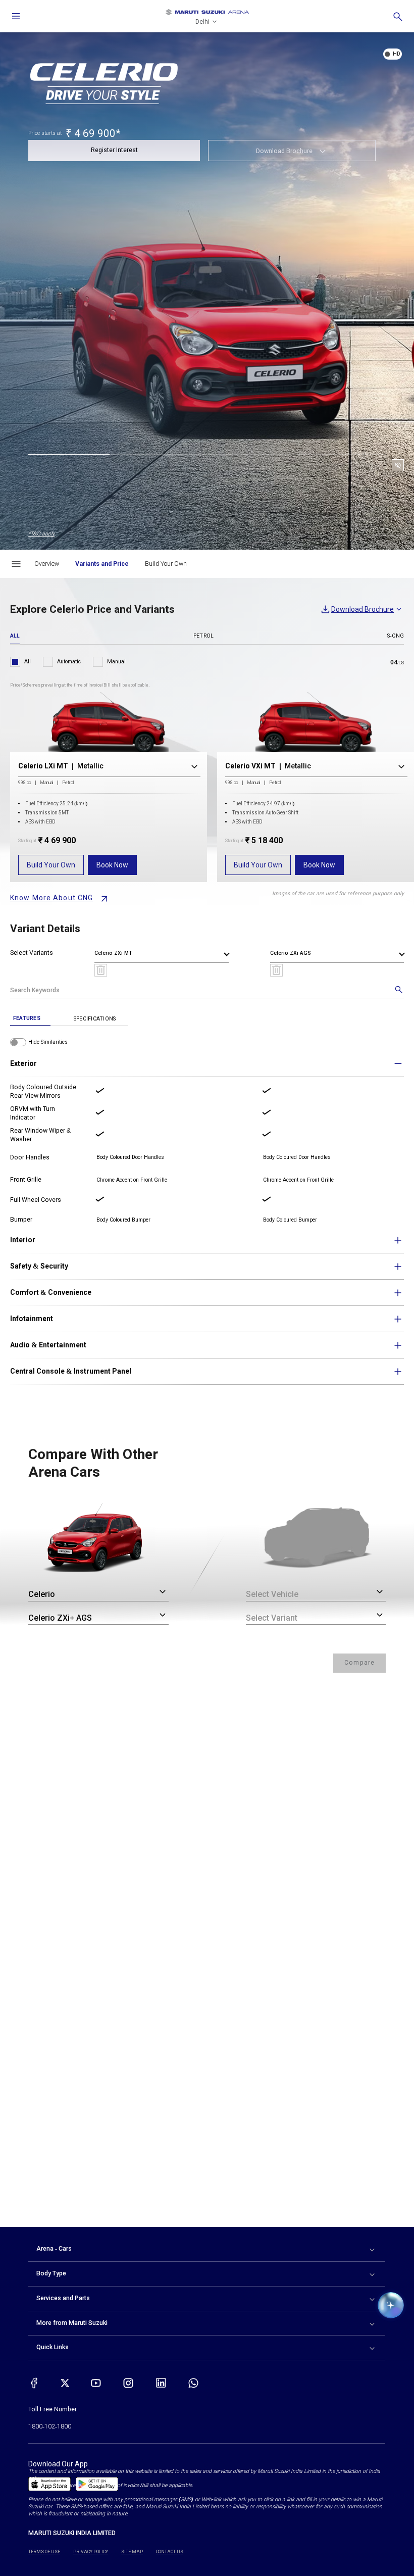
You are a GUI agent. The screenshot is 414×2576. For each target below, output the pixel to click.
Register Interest (114, 150)
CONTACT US (170, 2552)
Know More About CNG (51, 898)
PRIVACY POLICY (91, 2552)
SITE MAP (132, 2552)
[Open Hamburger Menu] (16, 564)
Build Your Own (51, 865)
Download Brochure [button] (284, 151)
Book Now (112, 865)
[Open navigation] (16, 16)
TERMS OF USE (44, 2552)
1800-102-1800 (50, 2426)
